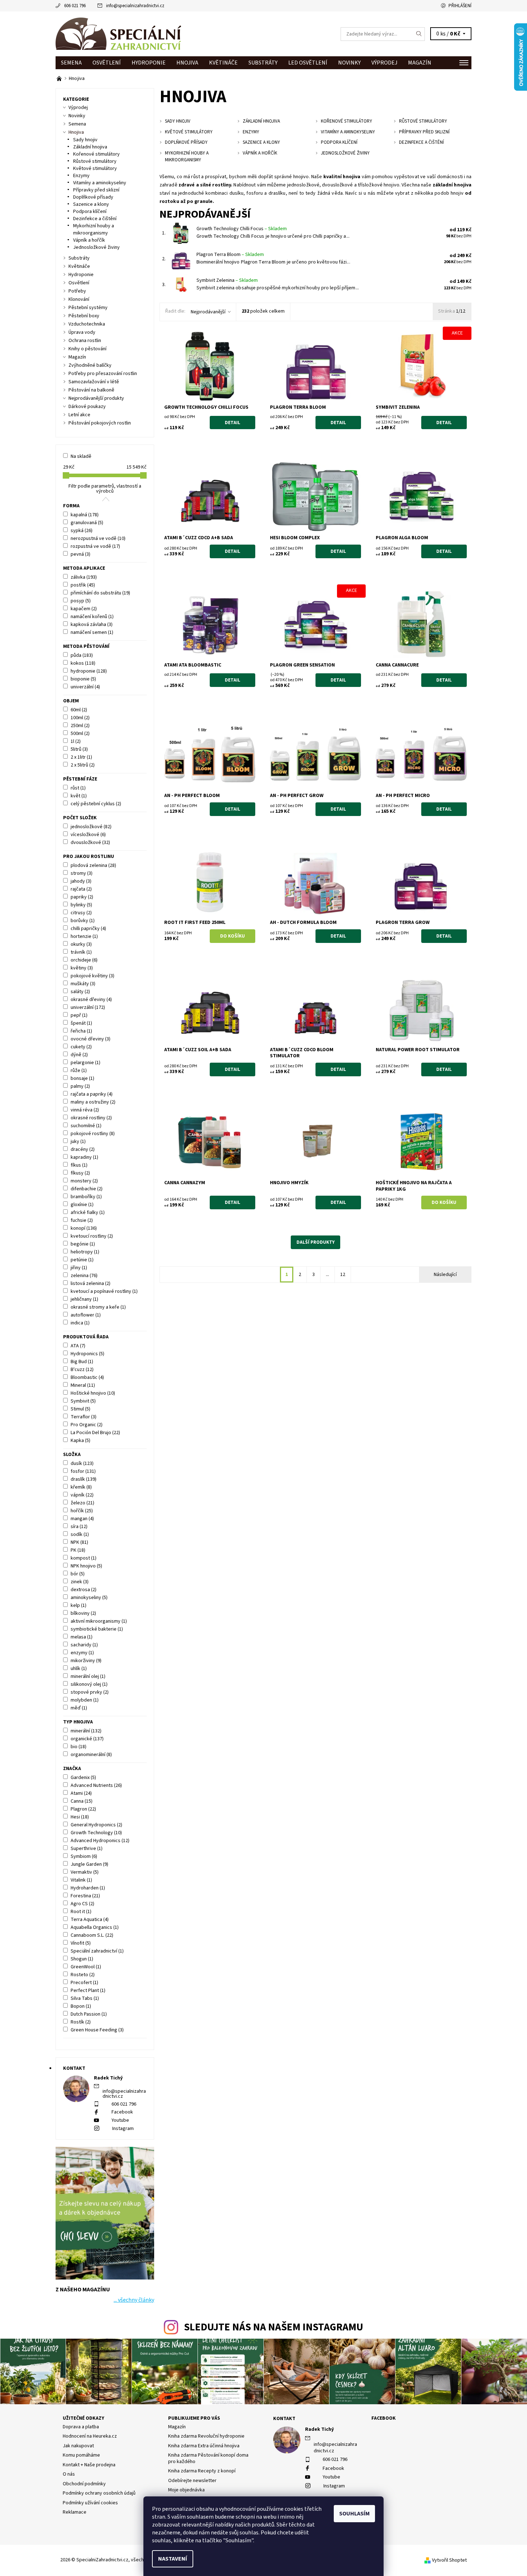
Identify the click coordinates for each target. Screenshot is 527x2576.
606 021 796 (75, 6)
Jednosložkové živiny (96, 247)
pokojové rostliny (93, 1134)
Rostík (81, 2022)
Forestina (85, 1896)
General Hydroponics (96, 1825)
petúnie (82, 1260)
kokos (83, 663)
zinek (80, 1582)
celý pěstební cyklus (96, 804)
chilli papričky (88, 929)
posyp (81, 601)
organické (87, 1739)
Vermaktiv (85, 1872)
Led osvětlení (308, 63)
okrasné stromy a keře (98, 1307)
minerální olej (88, 1676)
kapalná (85, 515)
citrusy (81, 913)
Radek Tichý (319, 2429)
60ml (79, 710)
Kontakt (284, 2419)
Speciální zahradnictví (97, 1951)
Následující (445, 1275)
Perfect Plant (88, 1991)
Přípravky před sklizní (96, 190)
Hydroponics (87, 1354)
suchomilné (86, 1126)
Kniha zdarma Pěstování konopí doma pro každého (208, 2458)
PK (78, 1550)
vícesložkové (88, 835)
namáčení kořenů (92, 617)
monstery (84, 1181)
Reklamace (75, 2512)
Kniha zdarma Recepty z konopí (202, 2471)
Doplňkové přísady (93, 197)
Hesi (80, 1817)
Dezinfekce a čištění (95, 219)
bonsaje (82, 1078)
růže (79, 1071)
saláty (80, 992)
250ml (80, 726)
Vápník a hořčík (89, 240)
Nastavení (173, 2559)
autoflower (86, 1315)
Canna (82, 1801)
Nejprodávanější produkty (96, 398)
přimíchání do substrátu (100, 593)
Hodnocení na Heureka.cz (90, 2436)
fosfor (83, 1471)
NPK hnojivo (86, 1566)
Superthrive (87, 1849)
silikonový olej (89, 1684)
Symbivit (83, 1401)
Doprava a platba (81, 2427)
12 (343, 1275)
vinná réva (85, 1110)
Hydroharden (88, 1888)
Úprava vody (82, 332)
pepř (79, 1015)
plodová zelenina (93, 865)
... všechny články (134, 2300)
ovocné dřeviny (91, 1039)
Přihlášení (460, 6)
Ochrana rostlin (85, 341)
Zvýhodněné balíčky (90, 365)
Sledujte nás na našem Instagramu (274, 2327)
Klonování (79, 299)
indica (80, 1323)
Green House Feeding (97, 2030)
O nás (69, 2474)
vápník (82, 1495)
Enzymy (81, 176)
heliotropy (85, 1252)
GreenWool (86, 1967)
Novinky (349, 63)
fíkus (79, 1165)
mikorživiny (86, 1661)
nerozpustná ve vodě (98, 539)
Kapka (80, 1441)
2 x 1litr (81, 757)
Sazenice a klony (91, 204)
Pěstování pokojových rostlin (100, 423)
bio (79, 1747)
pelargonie (86, 1063)
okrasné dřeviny (91, 1000)
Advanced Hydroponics (100, 1841)
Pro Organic (87, 1425)
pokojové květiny (92, 976)
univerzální (85, 687)
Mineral (83, 1385)
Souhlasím (354, 2514)
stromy (82, 873)
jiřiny (79, 1268)
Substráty (263, 63)
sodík (80, 1534)
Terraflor (84, 1417)
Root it (81, 1912)
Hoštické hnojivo (93, 1393)
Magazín (420, 63)
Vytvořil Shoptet (449, 2560)
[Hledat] (419, 34)
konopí (84, 1228)
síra (79, 1527)
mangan (82, 1519)
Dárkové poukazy (87, 407)
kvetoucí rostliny (92, 1236)
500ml (80, 734)
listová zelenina (91, 1284)
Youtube (120, 2120)
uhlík (79, 1669)
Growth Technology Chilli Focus (242, 229)
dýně (79, 1055)
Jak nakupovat (78, 2446)
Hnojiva (187, 63)
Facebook (122, 2112)
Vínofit (81, 1943)
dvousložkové (90, 843)
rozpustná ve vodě (95, 546)
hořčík (82, 1511)
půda (82, 655)
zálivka (84, 577)
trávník (81, 952)
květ (79, 796)
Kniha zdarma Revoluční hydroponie (206, 2436)
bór (78, 1574)
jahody (81, 881)
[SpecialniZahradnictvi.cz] (118, 34)
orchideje (84, 960)
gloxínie (82, 1205)
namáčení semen (92, 632)
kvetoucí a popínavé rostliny (104, 1291)
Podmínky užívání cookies (90, 2503)
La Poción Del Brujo (95, 1433)
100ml (80, 718)
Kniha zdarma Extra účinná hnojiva (204, 2446)
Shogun (82, 1959)
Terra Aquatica (90, 1920)
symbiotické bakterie (97, 1629)
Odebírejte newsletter (192, 2481)
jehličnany (84, 1299)
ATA (78, 1346)
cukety (81, 1047)
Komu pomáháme (81, 2455)
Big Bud (82, 1362)
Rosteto (83, 1975)
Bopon (81, 2006)
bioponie (83, 679)
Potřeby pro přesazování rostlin (103, 374)
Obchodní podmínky (84, 2484)
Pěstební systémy (88, 308)
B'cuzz (82, 1370)
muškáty (83, 984)
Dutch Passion (89, 2014)
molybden (85, 1700)
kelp (79, 1605)
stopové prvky (90, 1692)
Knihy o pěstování (87, 349)
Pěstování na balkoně (91, 390)
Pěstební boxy (84, 316)
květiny (82, 968)
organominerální (91, 1755)
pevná (80, 554)
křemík (81, 1487)
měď (79, 1708)
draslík (84, 1479)
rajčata (81, 889)
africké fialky (88, 1213)
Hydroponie (149, 63)
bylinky (81, 905)
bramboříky (86, 1197)
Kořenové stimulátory (96, 154)
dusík (82, 1463)
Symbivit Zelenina (227, 280)
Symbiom (84, 1856)
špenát (81, 1023)
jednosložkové (91, 827)
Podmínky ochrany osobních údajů (99, 2493)
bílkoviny (83, 1613)
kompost (84, 1558)
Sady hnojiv (85, 140)
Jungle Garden (89, 1864)
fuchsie (82, 1220)
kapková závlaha (92, 625)
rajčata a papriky (92, 1094)
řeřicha (81, 1031)
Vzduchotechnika (87, 324)
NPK (79, 1542)
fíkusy (80, 1173)
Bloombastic (87, 1377)
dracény (83, 1149)
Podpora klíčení (90, 212)
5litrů (79, 749)
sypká (82, 531)
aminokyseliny (89, 1598)
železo (82, 1503)
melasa (82, 1637)
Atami (81, 1793)
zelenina (84, 1276)
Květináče (223, 63)
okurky (81, 944)
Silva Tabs (85, 1998)
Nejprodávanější (208, 312)
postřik (83, 585)
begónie (83, 1244)
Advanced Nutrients (96, 1785)
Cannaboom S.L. (92, 1935)
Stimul (80, 1409)
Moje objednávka (186, 2490)
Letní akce (79, 415)
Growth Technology (96, 1833)
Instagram (123, 2129)
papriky (82, 897)
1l (76, 741)
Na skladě (81, 456)
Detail (232, 423)
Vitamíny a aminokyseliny (100, 183)
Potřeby (77, 291)
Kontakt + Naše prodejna (89, 2465)
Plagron (83, 1809)
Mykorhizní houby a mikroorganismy (94, 229)
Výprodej (384, 63)
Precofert (84, 1983)
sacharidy (84, 1645)
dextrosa (84, 1590)
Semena (71, 63)
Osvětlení (107, 63)
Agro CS (82, 1904)
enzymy (82, 1653)
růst (78, 788)
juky (78, 1142)
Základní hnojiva (90, 147)
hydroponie (89, 671)
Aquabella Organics (95, 1927)
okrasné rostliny (91, 1118)
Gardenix (83, 1778)
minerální (86, 1731)
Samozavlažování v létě (94, 382)
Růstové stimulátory (95, 161)
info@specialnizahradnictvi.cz (135, 6)
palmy (80, 1086)
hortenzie (84, 936)
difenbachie (87, 1189)
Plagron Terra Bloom (230, 255)
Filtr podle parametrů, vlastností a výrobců (105, 489)
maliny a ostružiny (93, 1102)
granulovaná (87, 523)
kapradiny (84, 1157)
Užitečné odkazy (84, 2418)
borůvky (83, 921)
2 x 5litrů (83, 765)
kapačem (84, 609)
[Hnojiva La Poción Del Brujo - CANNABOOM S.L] (60, 79)
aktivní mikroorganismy (99, 1621)
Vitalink (81, 1880)
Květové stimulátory (95, 169)
